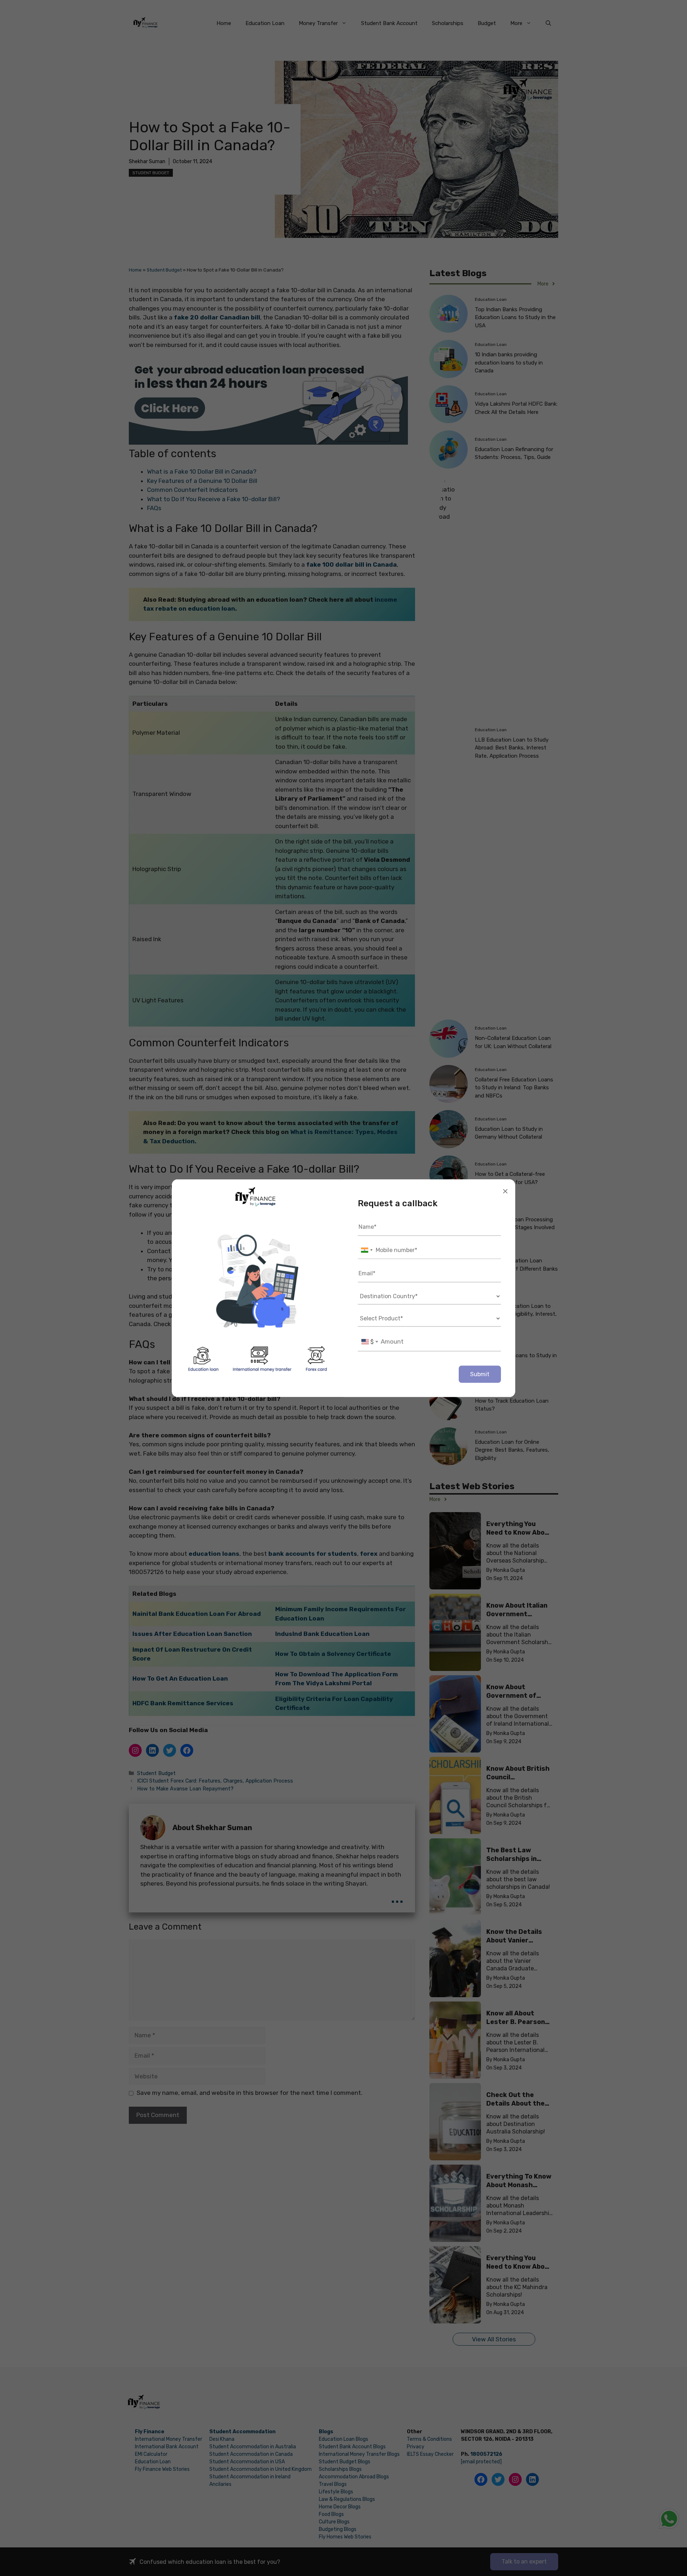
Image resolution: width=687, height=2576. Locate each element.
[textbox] (370, 1341)
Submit (480, 1374)
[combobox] (366, 1250)
